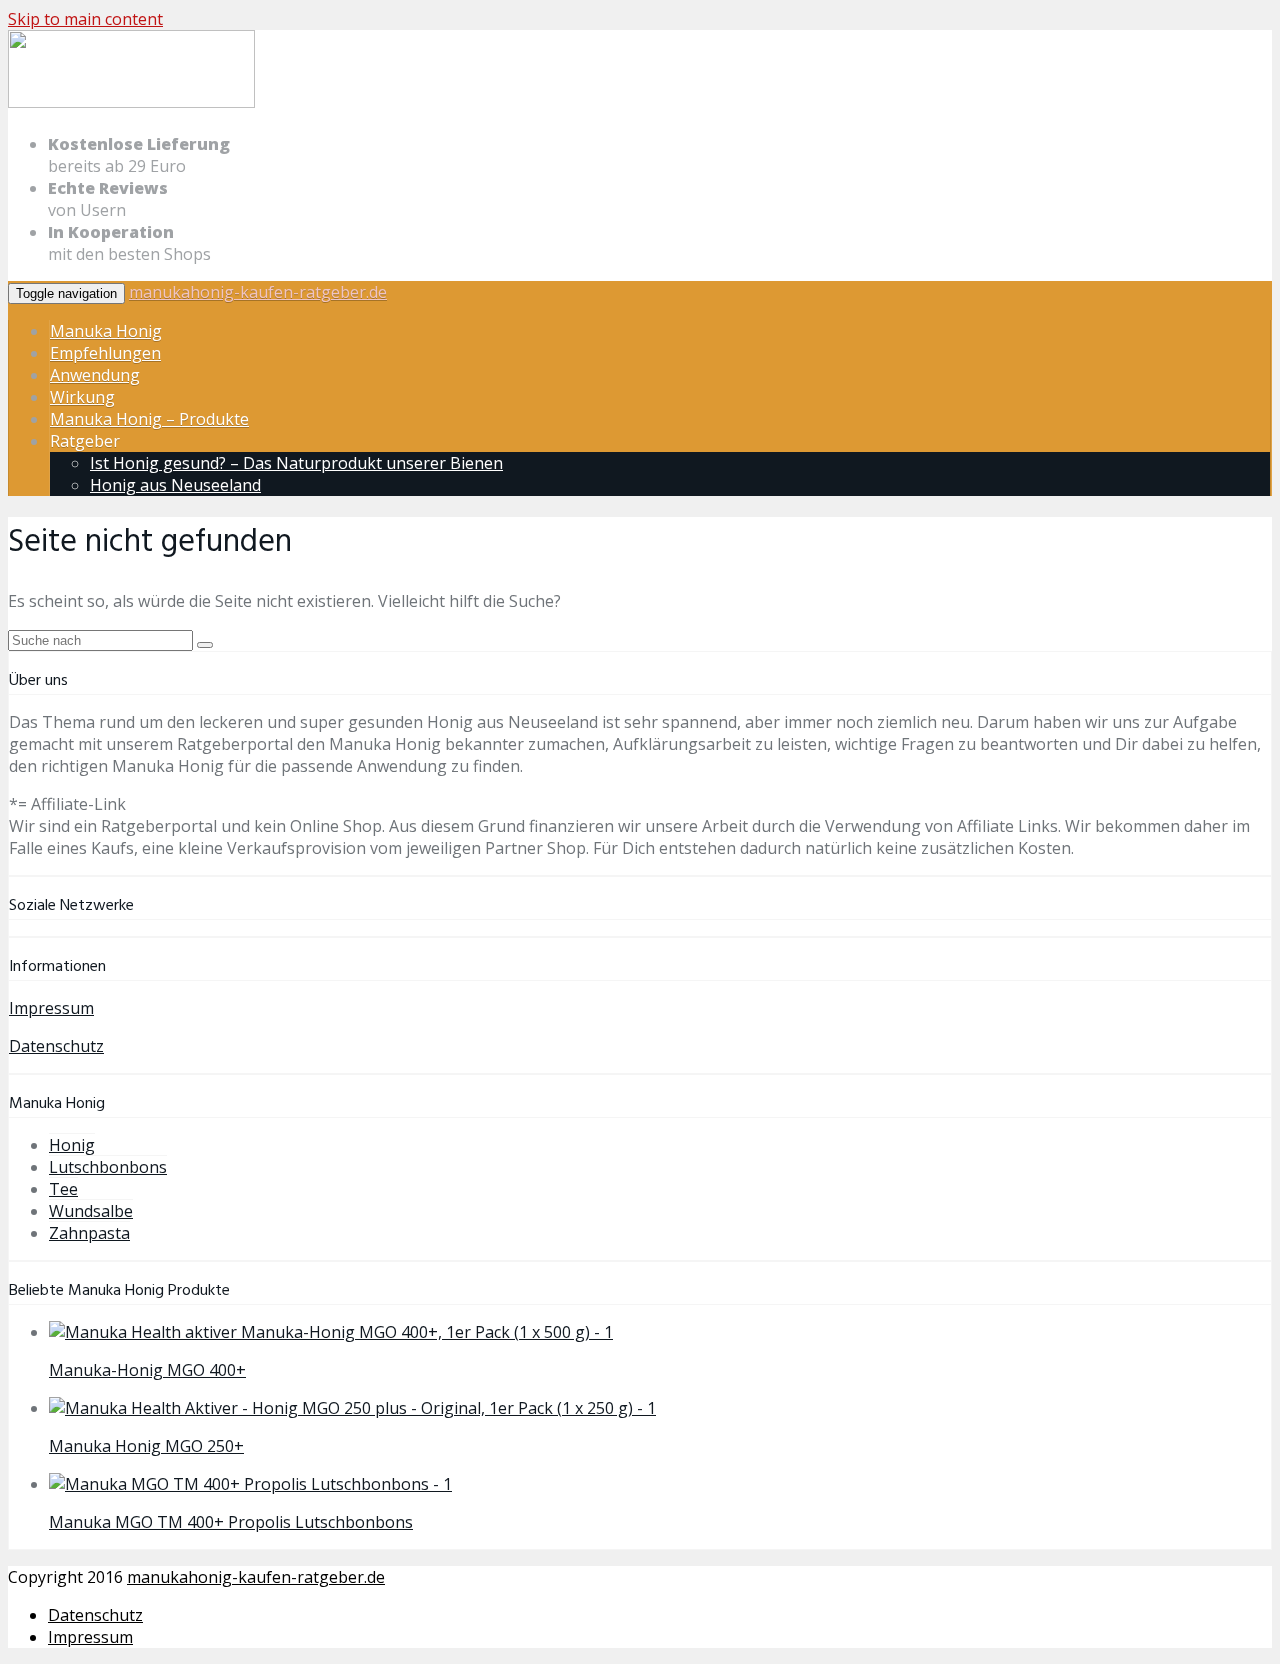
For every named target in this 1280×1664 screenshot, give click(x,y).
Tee (63, 1189)
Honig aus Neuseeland (175, 485)
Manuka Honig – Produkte (149, 419)
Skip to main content (85, 19)
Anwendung (95, 375)
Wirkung (82, 397)
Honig (72, 1145)
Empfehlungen (105, 353)
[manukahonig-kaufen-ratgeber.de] (131, 104)
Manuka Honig (106, 331)
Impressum (51, 1008)
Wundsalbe (91, 1211)
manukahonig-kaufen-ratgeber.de (258, 292)
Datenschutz (56, 1046)
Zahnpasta (89, 1233)
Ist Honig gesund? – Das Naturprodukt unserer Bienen (296, 463)
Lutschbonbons (108, 1167)
